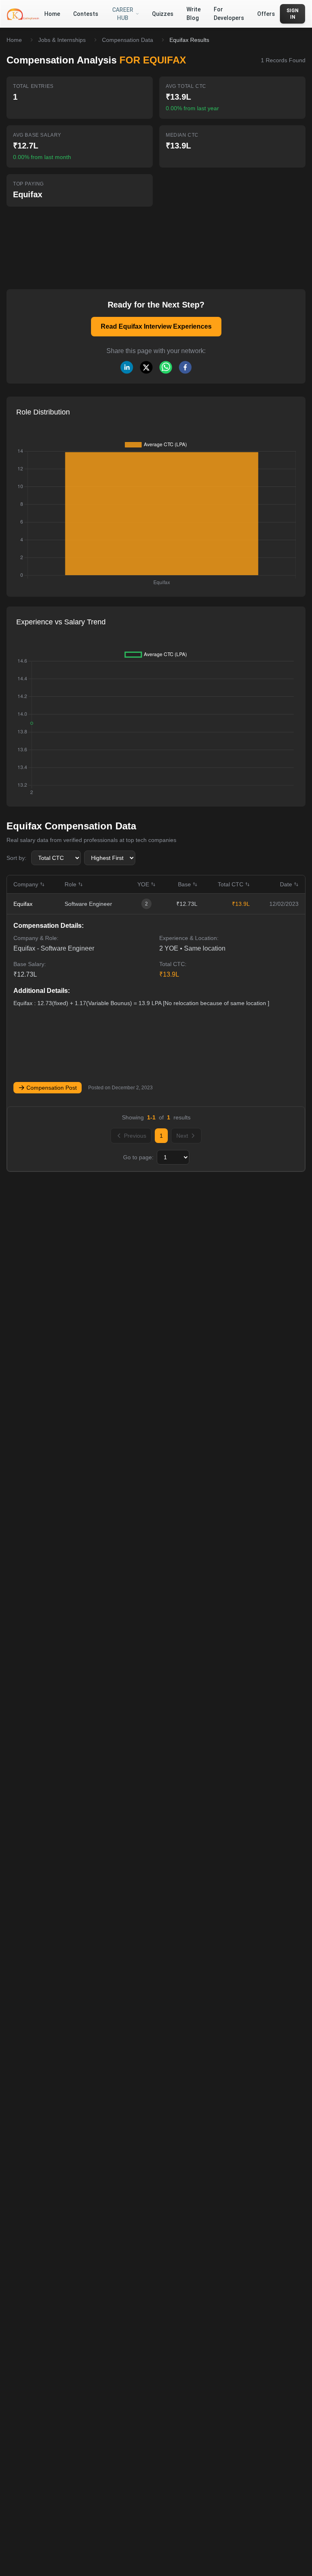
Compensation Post (52, 1088)
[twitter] (146, 367)
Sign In (292, 14)
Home (14, 40)
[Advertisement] (125, 242)
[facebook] (185, 367)
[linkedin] (127, 367)
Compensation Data (128, 40)
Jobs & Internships (62, 40)
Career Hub (123, 14)
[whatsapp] (166, 367)
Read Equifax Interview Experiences (156, 326)
